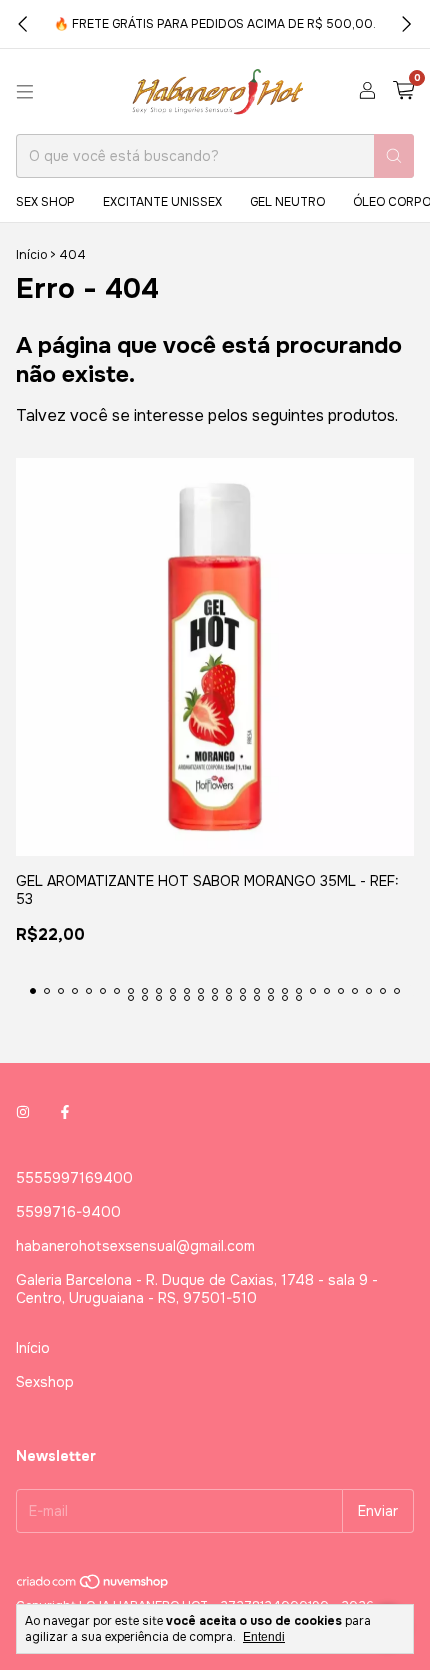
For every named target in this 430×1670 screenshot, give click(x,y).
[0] (403, 91)
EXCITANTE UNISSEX (162, 202)
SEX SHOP (45, 202)
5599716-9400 (68, 1212)
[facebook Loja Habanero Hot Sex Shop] (65, 1112)
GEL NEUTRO (287, 202)
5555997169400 (74, 1178)
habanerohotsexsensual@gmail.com (135, 1246)
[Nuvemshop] (93, 1586)
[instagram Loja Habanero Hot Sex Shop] (23, 1112)
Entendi (264, 1637)
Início (31, 255)
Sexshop (45, 1382)
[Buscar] (394, 156)
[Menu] (25, 92)
